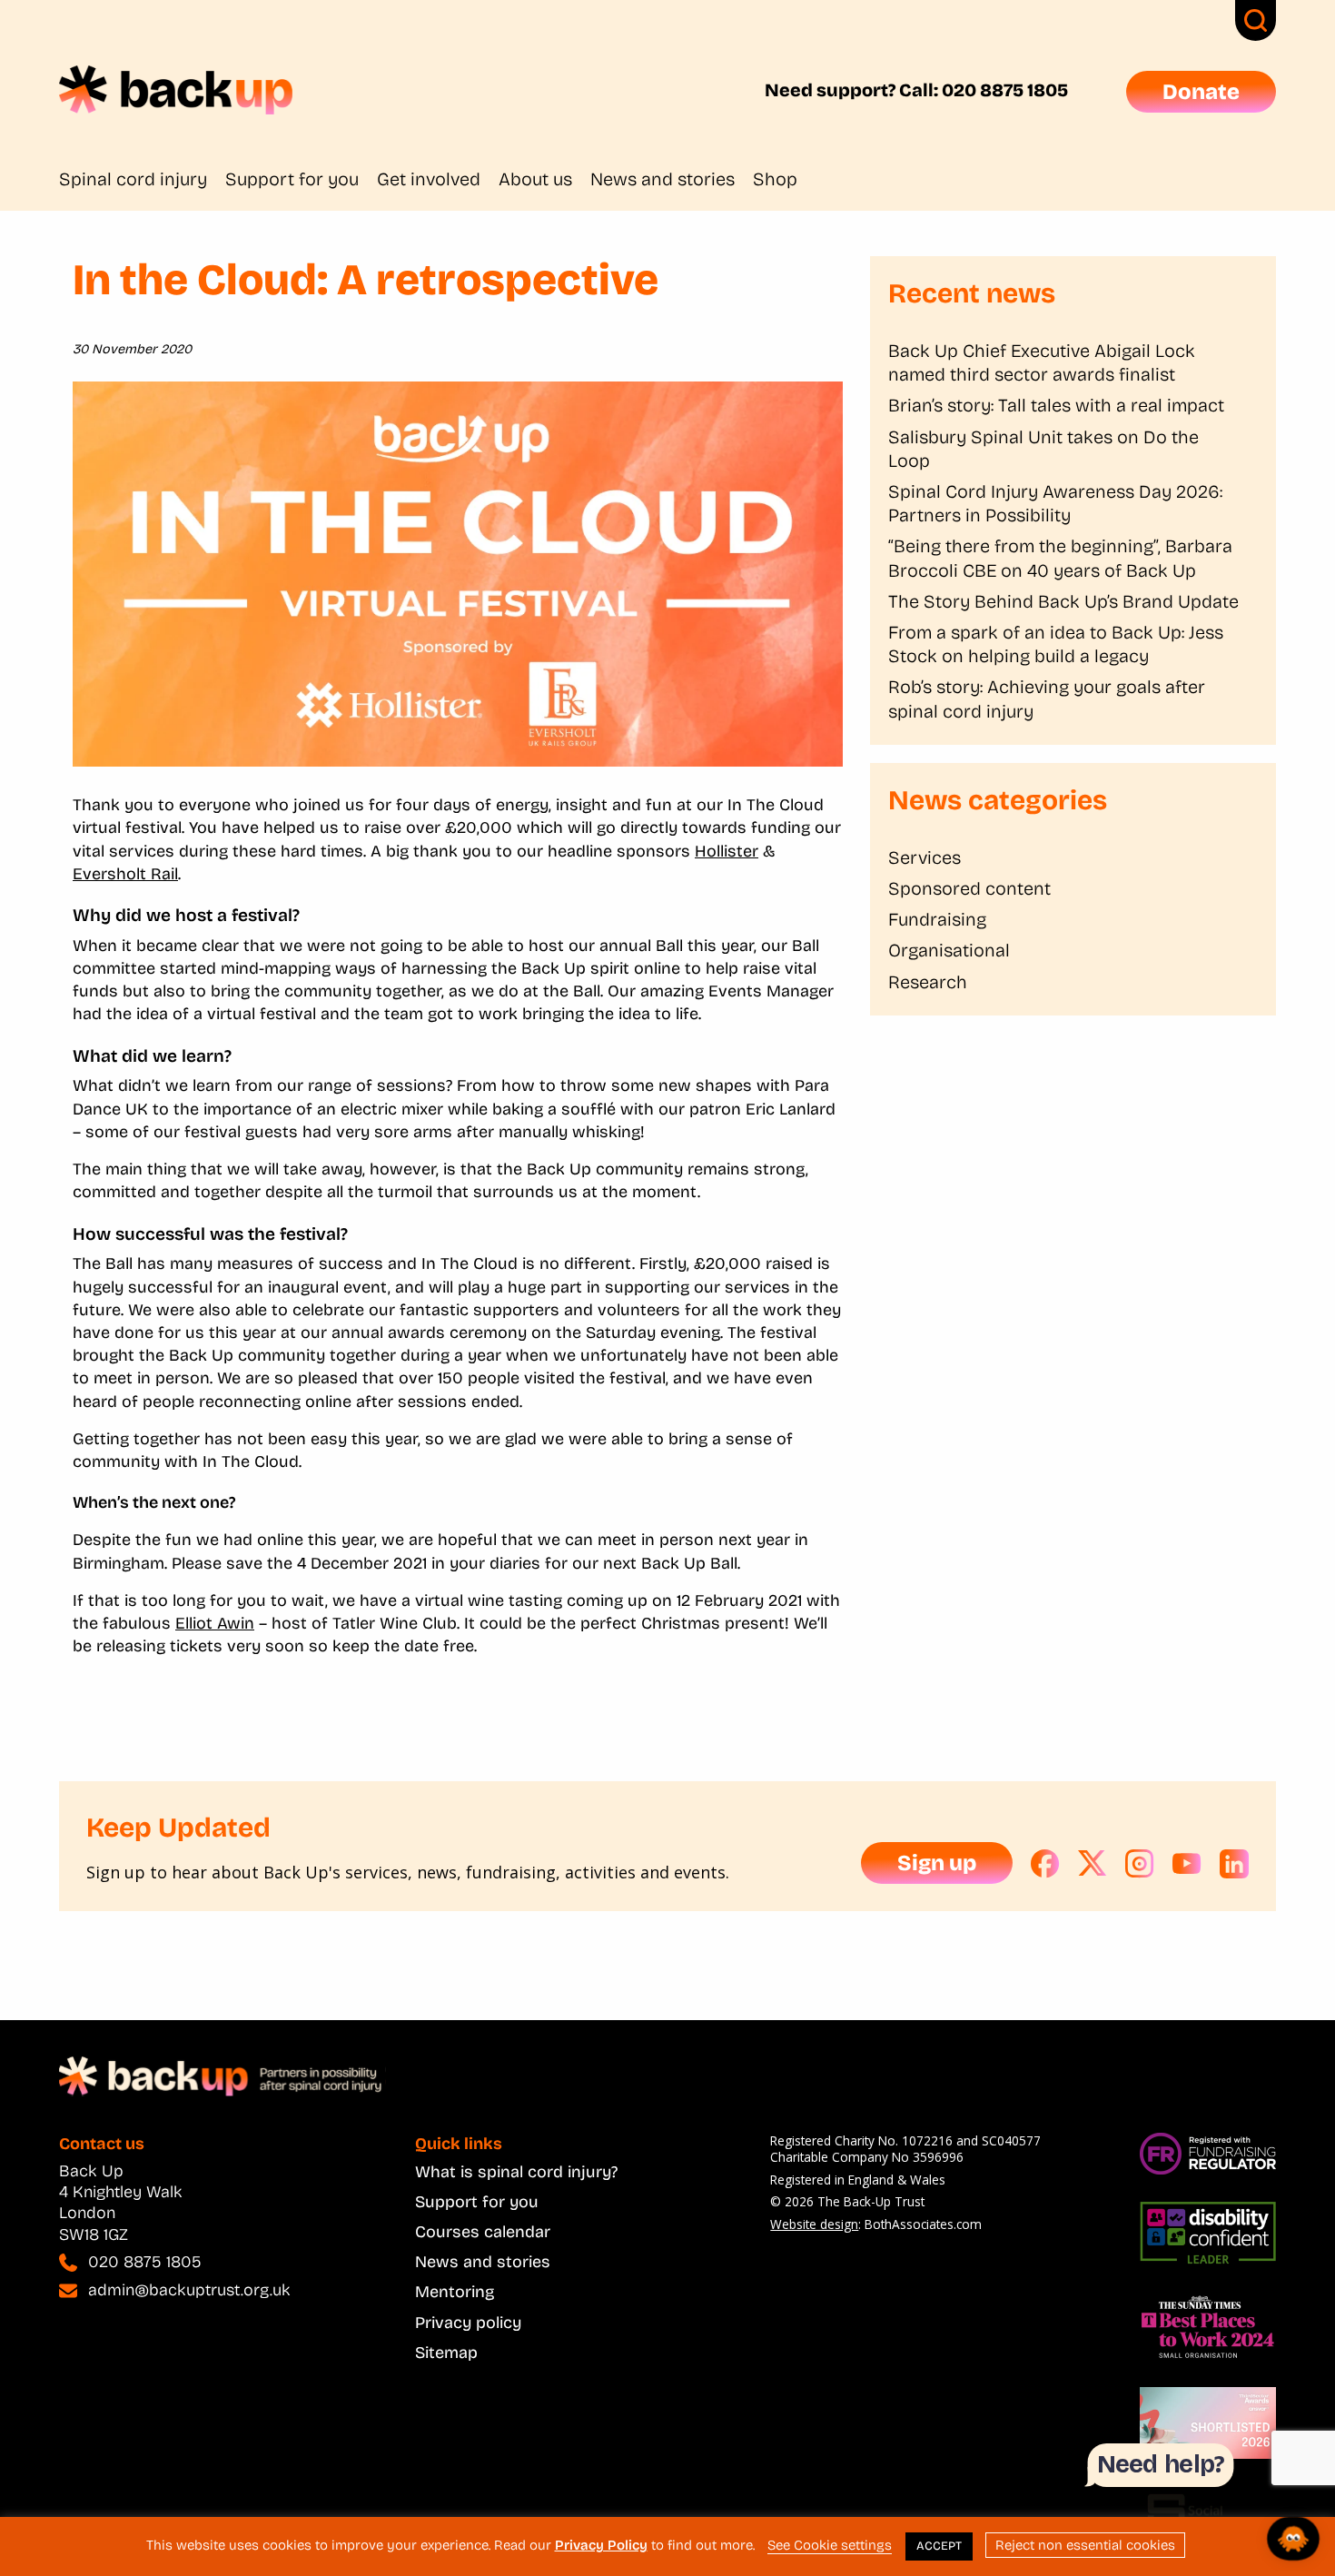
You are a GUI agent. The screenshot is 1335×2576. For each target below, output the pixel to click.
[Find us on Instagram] (1140, 1864)
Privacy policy (468, 2323)
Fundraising (937, 919)
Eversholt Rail (125, 874)
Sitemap (446, 2353)
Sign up (937, 1863)
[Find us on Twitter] (1093, 1864)
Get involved (429, 179)
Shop (775, 179)
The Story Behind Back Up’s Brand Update (1063, 601)
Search (1256, 20)
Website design (814, 2224)
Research (928, 982)
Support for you (292, 179)
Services (925, 857)
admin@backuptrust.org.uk (189, 2290)
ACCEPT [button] (939, 2546)
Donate (1201, 92)
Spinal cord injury (133, 179)
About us (535, 179)
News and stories (663, 179)
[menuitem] (142, 179)
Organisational (949, 950)
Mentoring (455, 2292)
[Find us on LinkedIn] (1234, 1864)
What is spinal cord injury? (516, 2172)
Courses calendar (483, 2232)
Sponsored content (969, 888)
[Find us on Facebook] (1045, 1864)
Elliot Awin (215, 1623)
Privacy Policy (601, 2545)
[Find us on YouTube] (1187, 1864)
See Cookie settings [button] (830, 2545)
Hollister (727, 851)
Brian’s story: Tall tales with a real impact (1056, 405)
